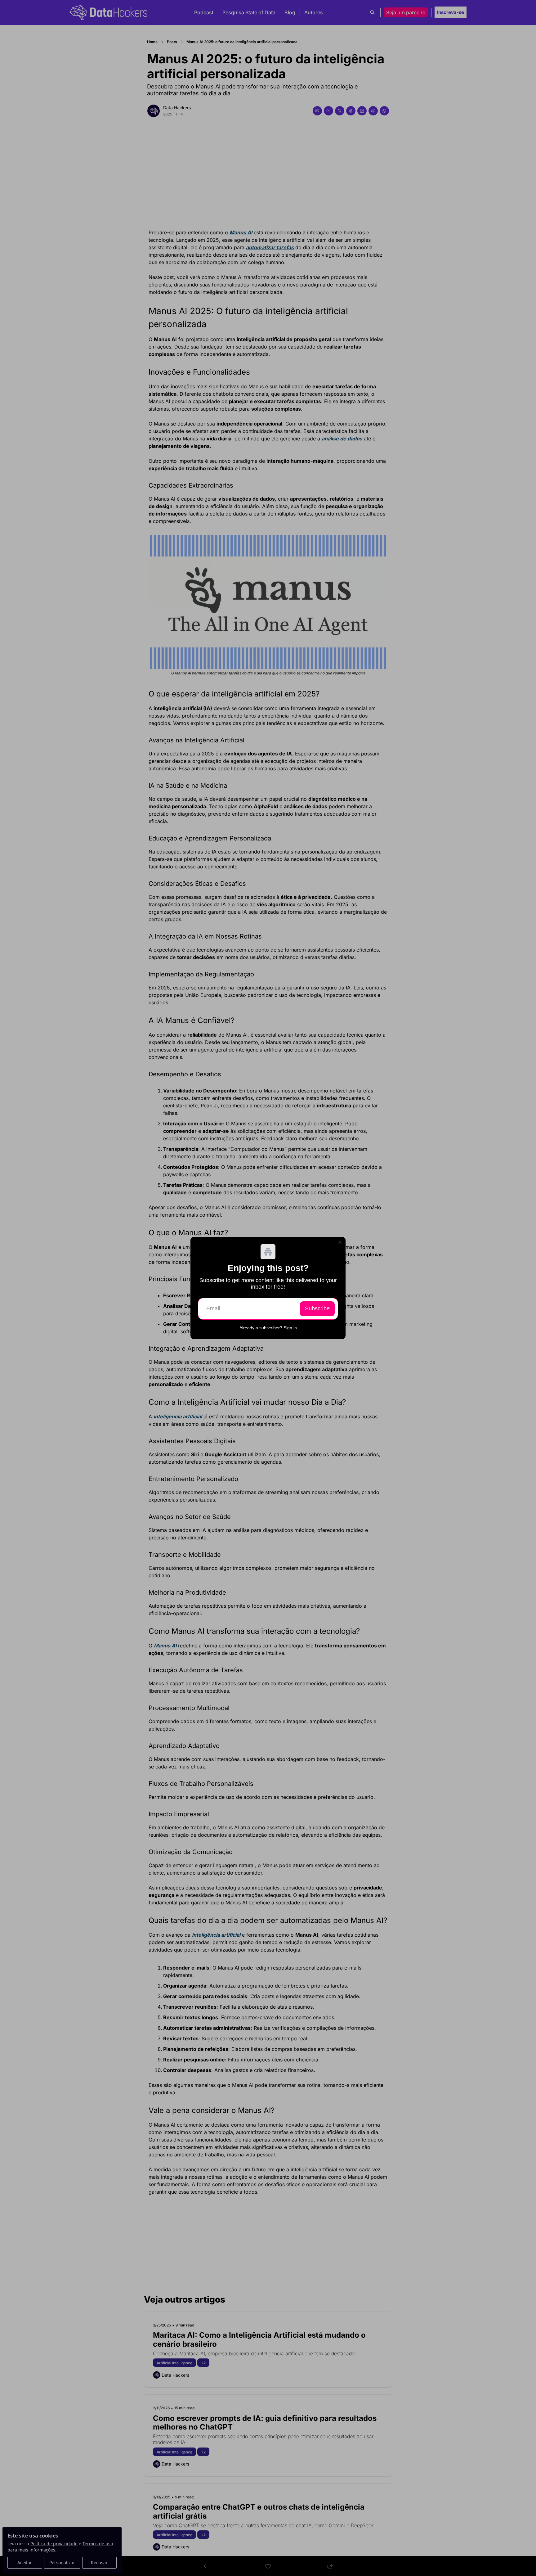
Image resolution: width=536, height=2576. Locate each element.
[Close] (340, 1242)
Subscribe (317, 1308)
